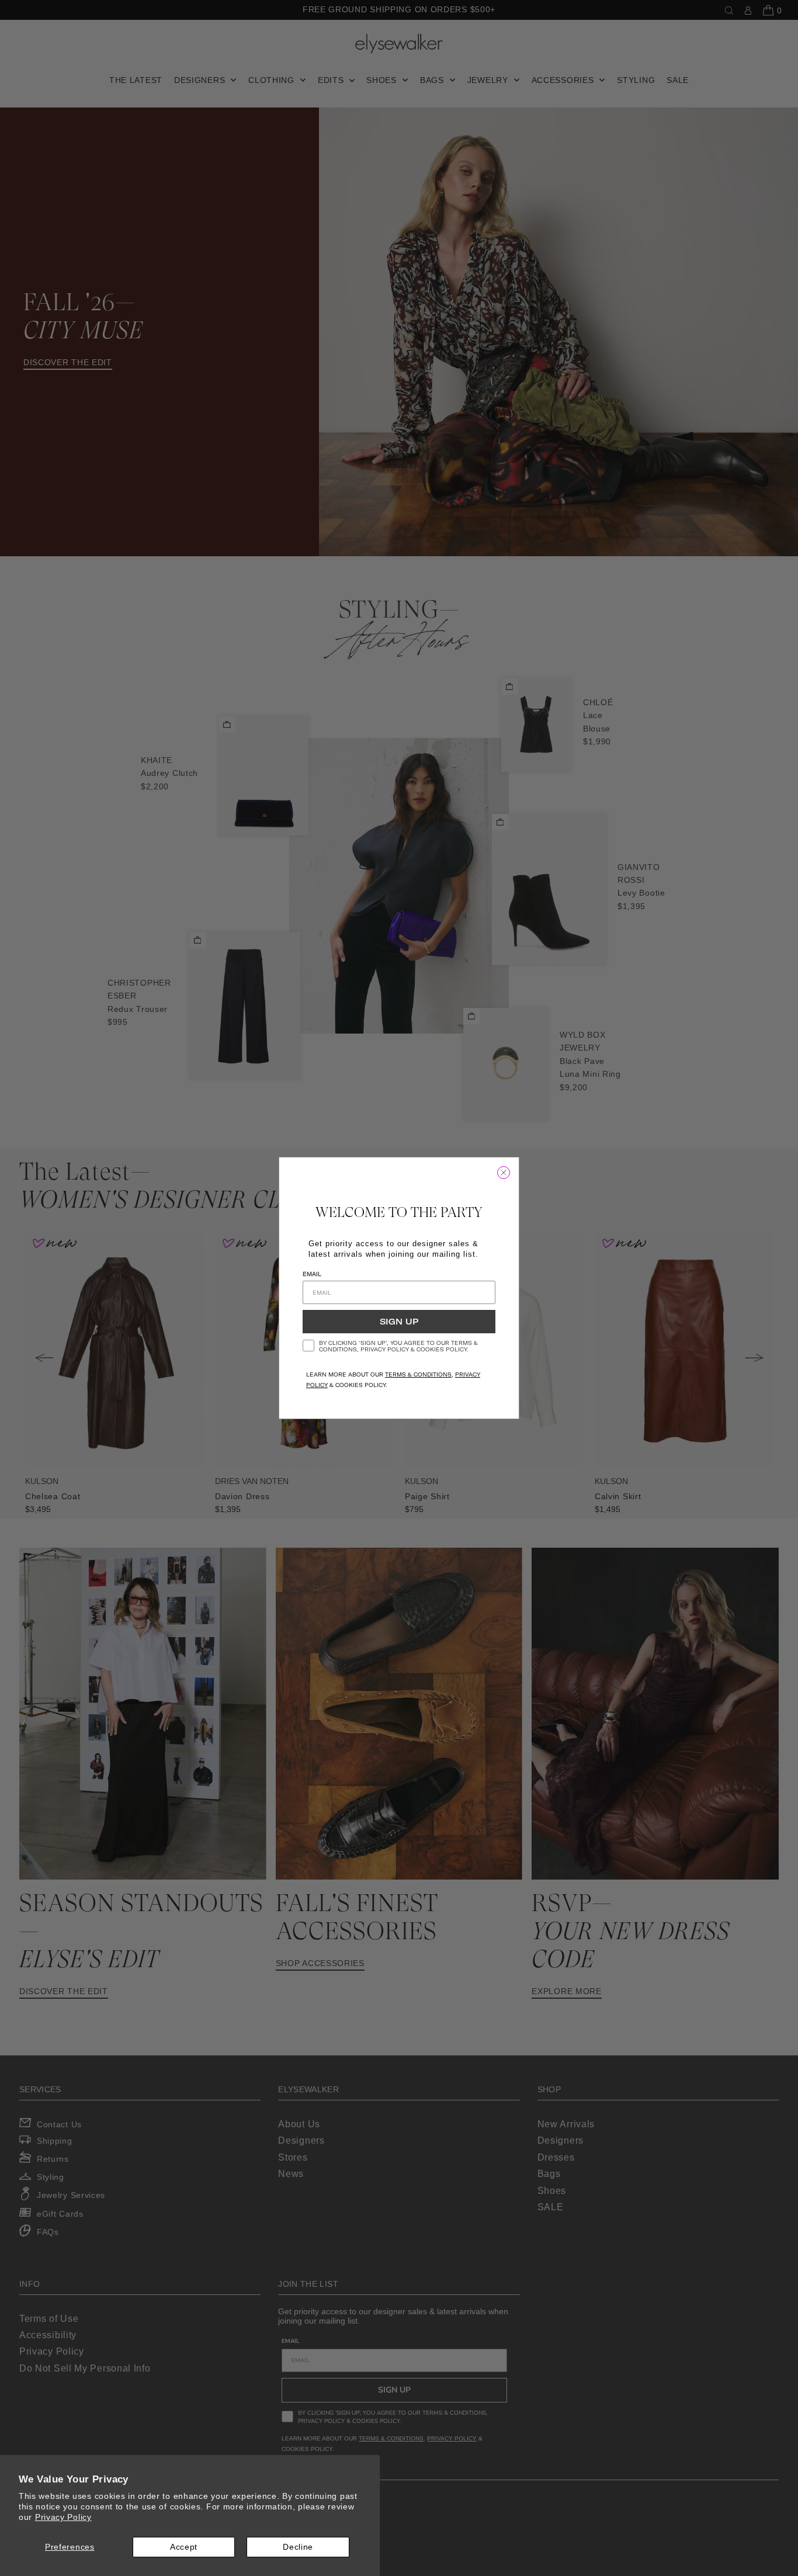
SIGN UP (399, 1322)
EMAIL (312, 1274)
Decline (298, 2547)
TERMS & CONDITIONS (418, 1374)
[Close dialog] (504, 1173)
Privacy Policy (63, 2517)
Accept (184, 2547)
